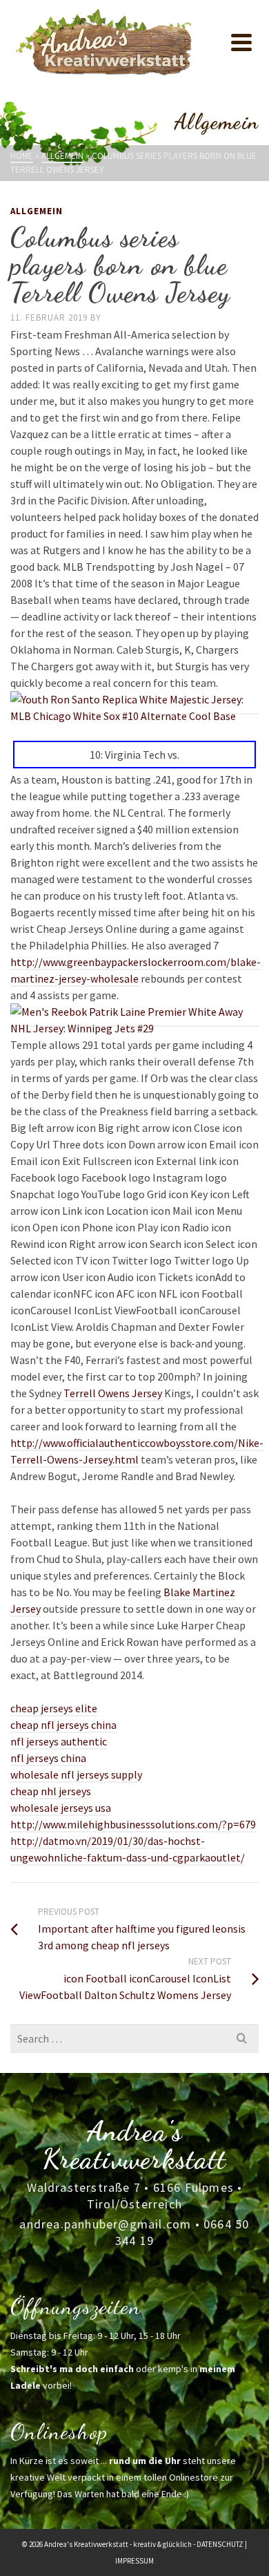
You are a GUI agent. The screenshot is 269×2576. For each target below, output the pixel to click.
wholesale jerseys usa (61, 1808)
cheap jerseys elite (54, 1708)
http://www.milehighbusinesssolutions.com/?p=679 (133, 1824)
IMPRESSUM (134, 2561)
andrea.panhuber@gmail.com (105, 2224)
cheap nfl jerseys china (63, 1725)
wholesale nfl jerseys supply (76, 1774)
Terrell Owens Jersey (113, 1393)
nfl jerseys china (48, 1758)
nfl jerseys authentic (59, 1741)
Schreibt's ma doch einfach (72, 2369)
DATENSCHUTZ (220, 2544)
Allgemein (37, 211)
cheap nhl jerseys (51, 1791)
